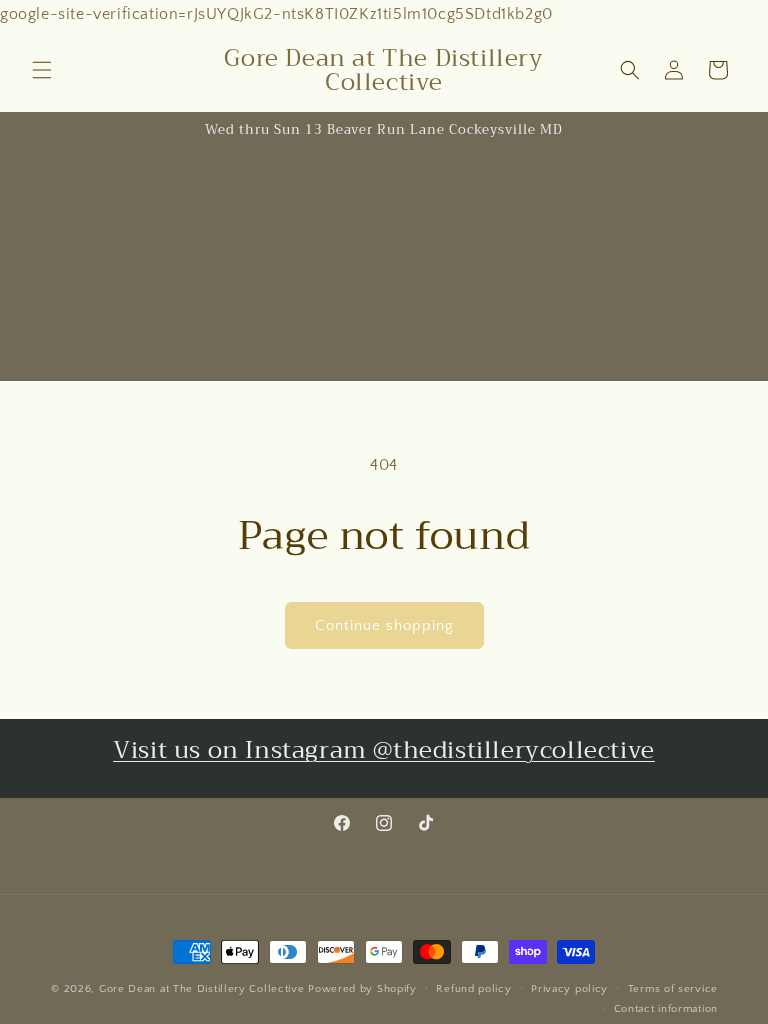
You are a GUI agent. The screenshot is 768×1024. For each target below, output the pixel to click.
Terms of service (673, 989)
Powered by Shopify (362, 989)
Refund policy (473, 989)
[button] (42, 70)
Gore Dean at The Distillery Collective (202, 989)
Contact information (666, 1009)
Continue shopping (384, 625)
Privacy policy (569, 989)
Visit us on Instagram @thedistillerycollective (384, 750)
